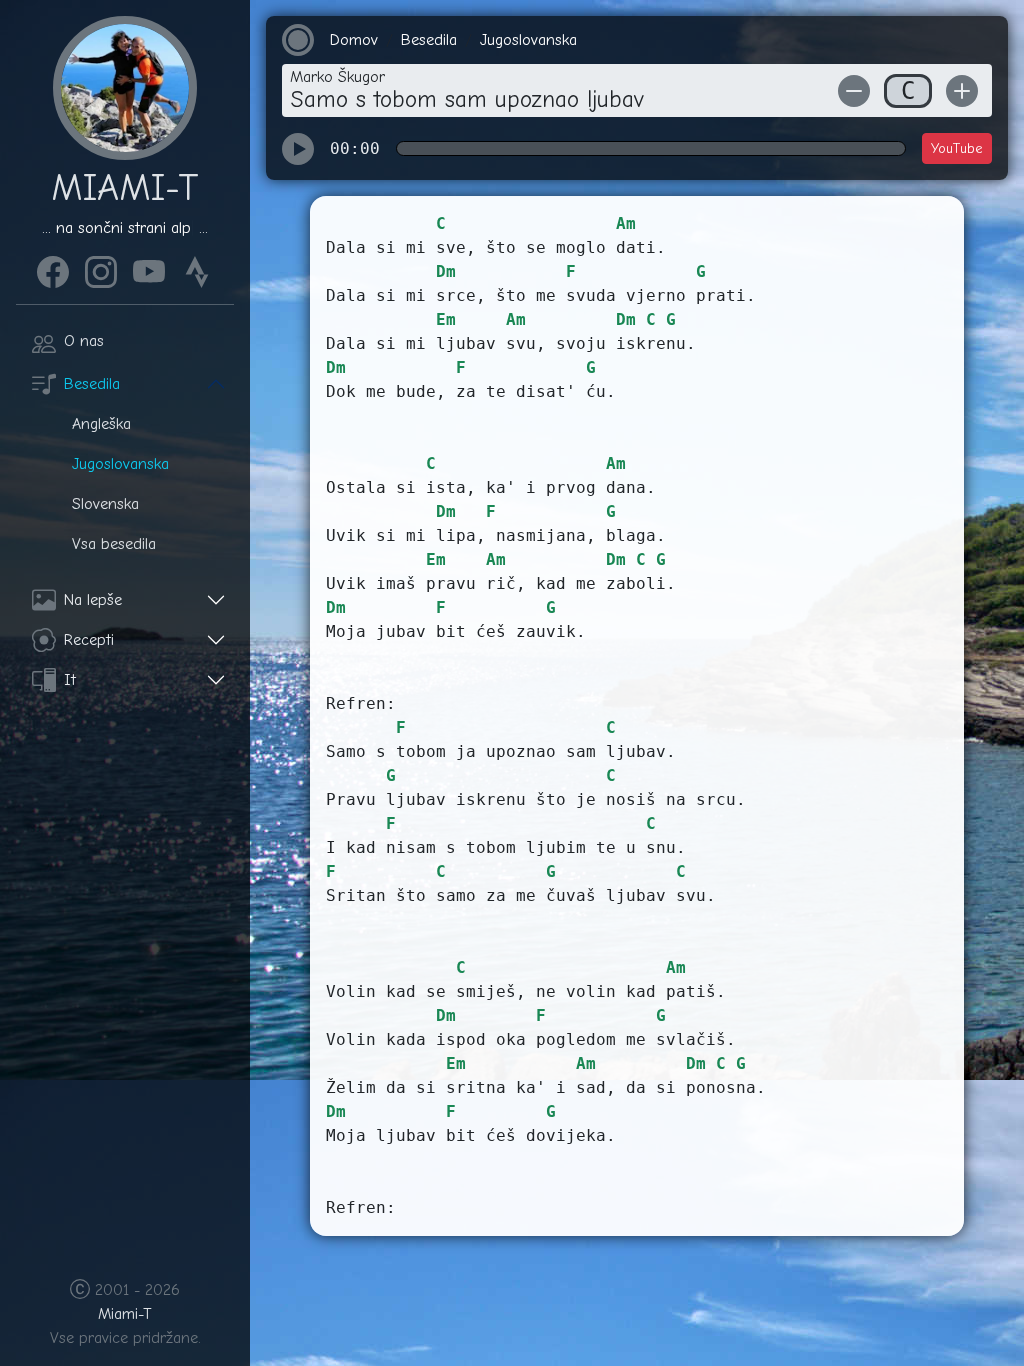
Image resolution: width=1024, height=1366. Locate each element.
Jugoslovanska (120, 464)
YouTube (957, 148)
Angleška (101, 424)
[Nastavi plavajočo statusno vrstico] (298, 40)
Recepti (89, 640)
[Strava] (197, 269)
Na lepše (93, 600)
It (70, 680)
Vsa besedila (114, 544)
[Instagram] (101, 269)
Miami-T (125, 1314)
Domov (354, 40)
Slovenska (105, 504)
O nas (84, 341)
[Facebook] (53, 269)
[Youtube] (149, 269)
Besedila (92, 384)
